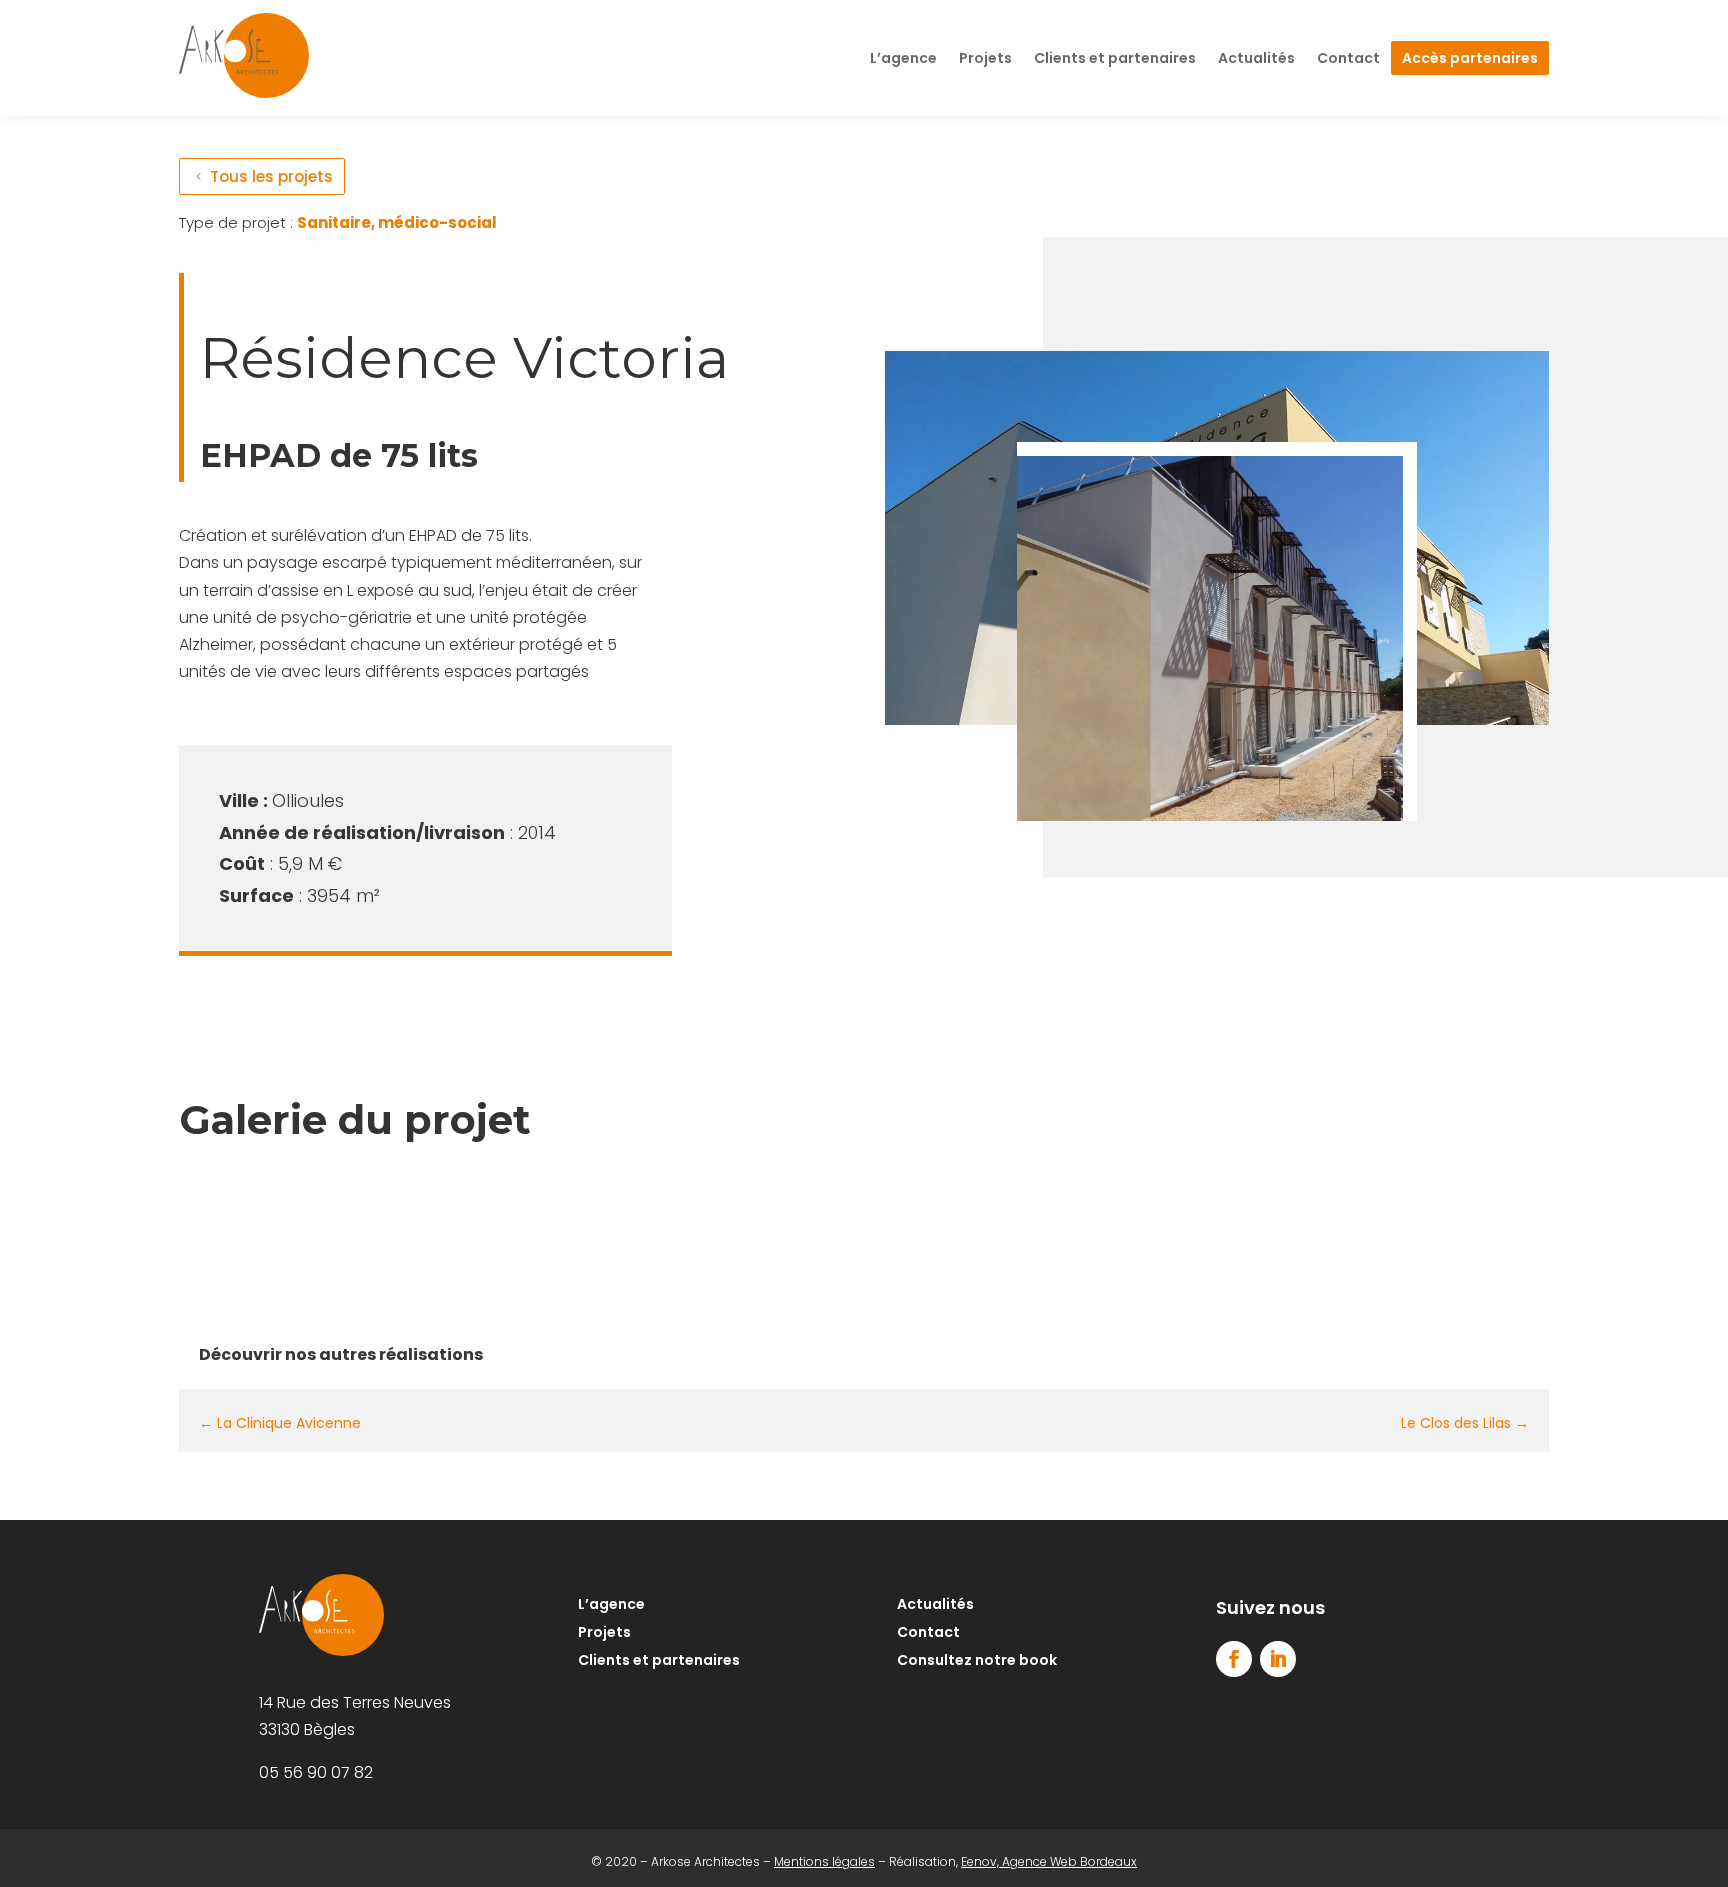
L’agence (903, 58)
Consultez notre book (977, 1660)
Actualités (1256, 58)
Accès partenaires (1470, 58)
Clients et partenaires (1115, 58)
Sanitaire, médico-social (397, 222)
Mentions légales (824, 1861)
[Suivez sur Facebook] (1234, 1659)
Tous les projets (271, 176)
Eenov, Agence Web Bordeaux (1049, 1861)
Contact (1348, 58)
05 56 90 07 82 (316, 1772)
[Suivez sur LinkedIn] (1278, 1659)
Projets (985, 58)
